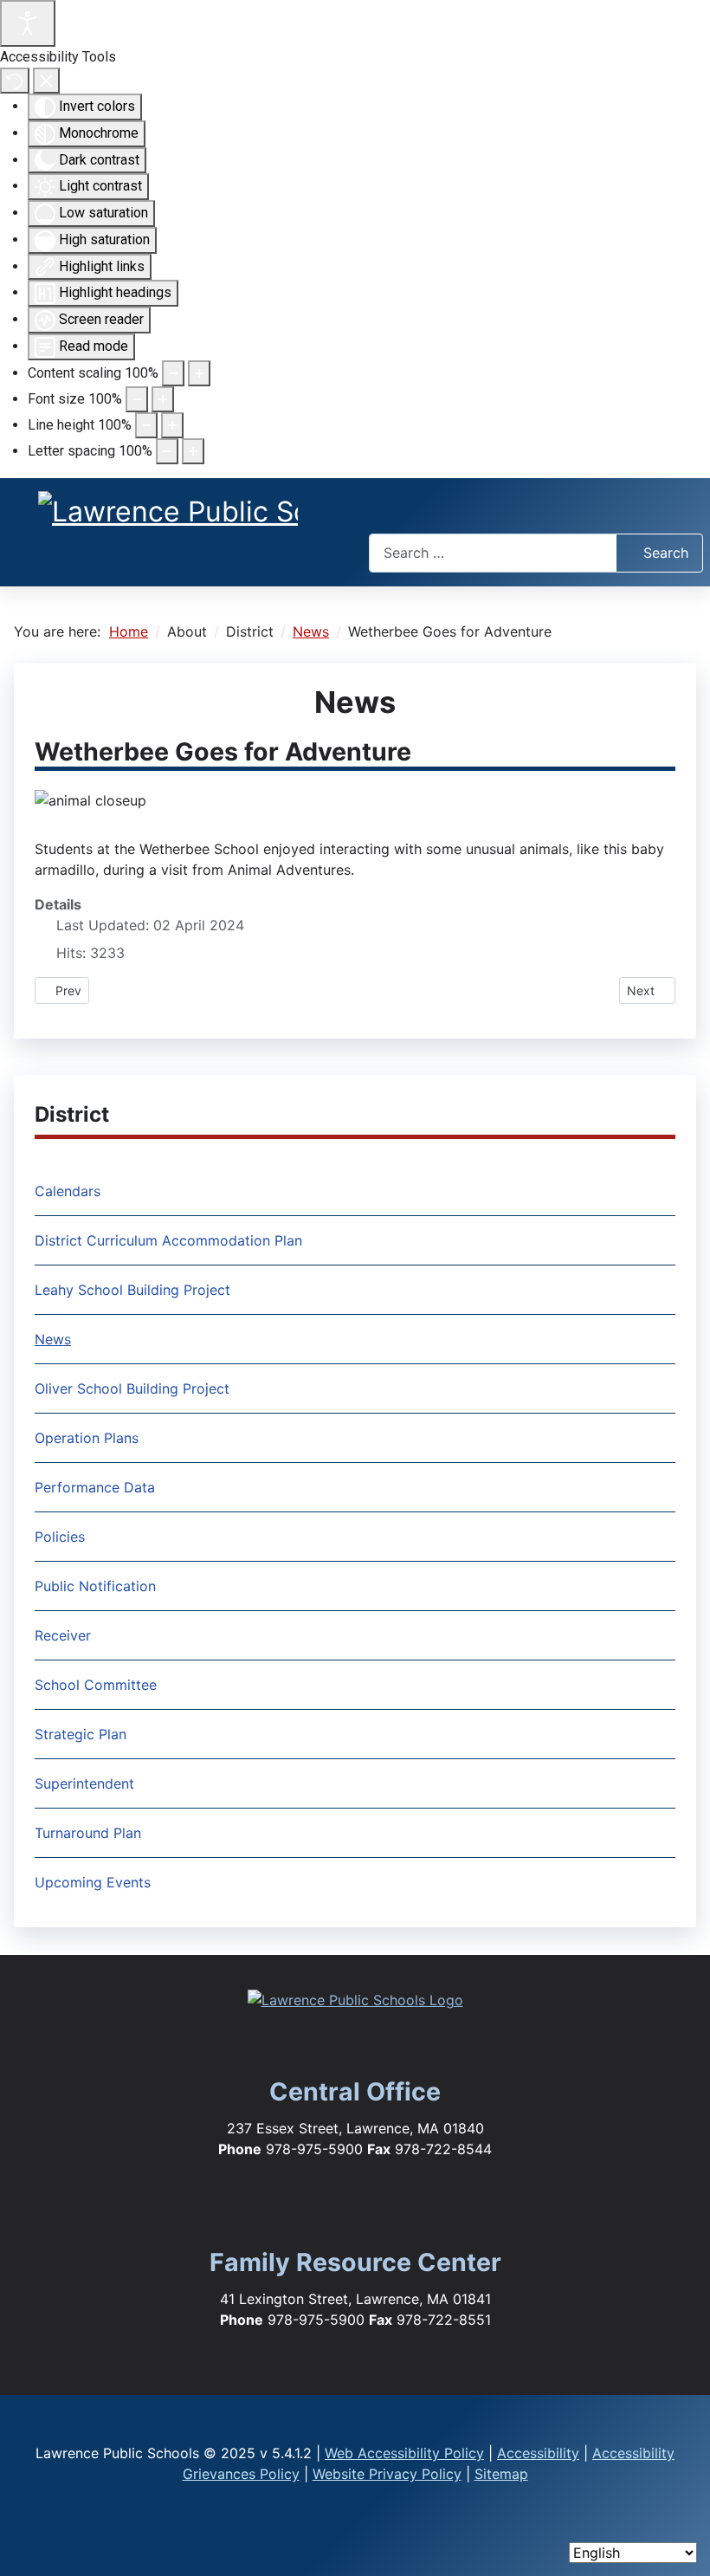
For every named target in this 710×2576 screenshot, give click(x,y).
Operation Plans (87, 1438)
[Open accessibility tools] (28, 23)
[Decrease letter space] (167, 451)
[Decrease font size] (137, 399)
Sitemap (501, 2474)
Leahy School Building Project (132, 1290)
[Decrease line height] (146, 425)
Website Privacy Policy (387, 2474)
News (53, 1339)
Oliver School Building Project (132, 1388)
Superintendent (84, 1783)
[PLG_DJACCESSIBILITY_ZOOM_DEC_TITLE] (173, 373)
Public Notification (95, 1586)
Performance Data (95, 1487)
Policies (60, 1537)
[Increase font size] (163, 399)
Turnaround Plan (88, 1833)
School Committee (96, 1685)
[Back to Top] (680, 2534)
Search (666, 553)
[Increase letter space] (193, 451)
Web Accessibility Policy (404, 2453)
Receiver (63, 1635)
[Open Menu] (536, 509)
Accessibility (538, 2453)
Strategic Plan (81, 1734)
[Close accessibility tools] (46, 81)
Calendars (68, 1191)
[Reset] (15, 81)
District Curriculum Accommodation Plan (168, 1240)
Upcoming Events (93, 1882)
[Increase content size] (199, 373)
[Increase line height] (172, 425)
